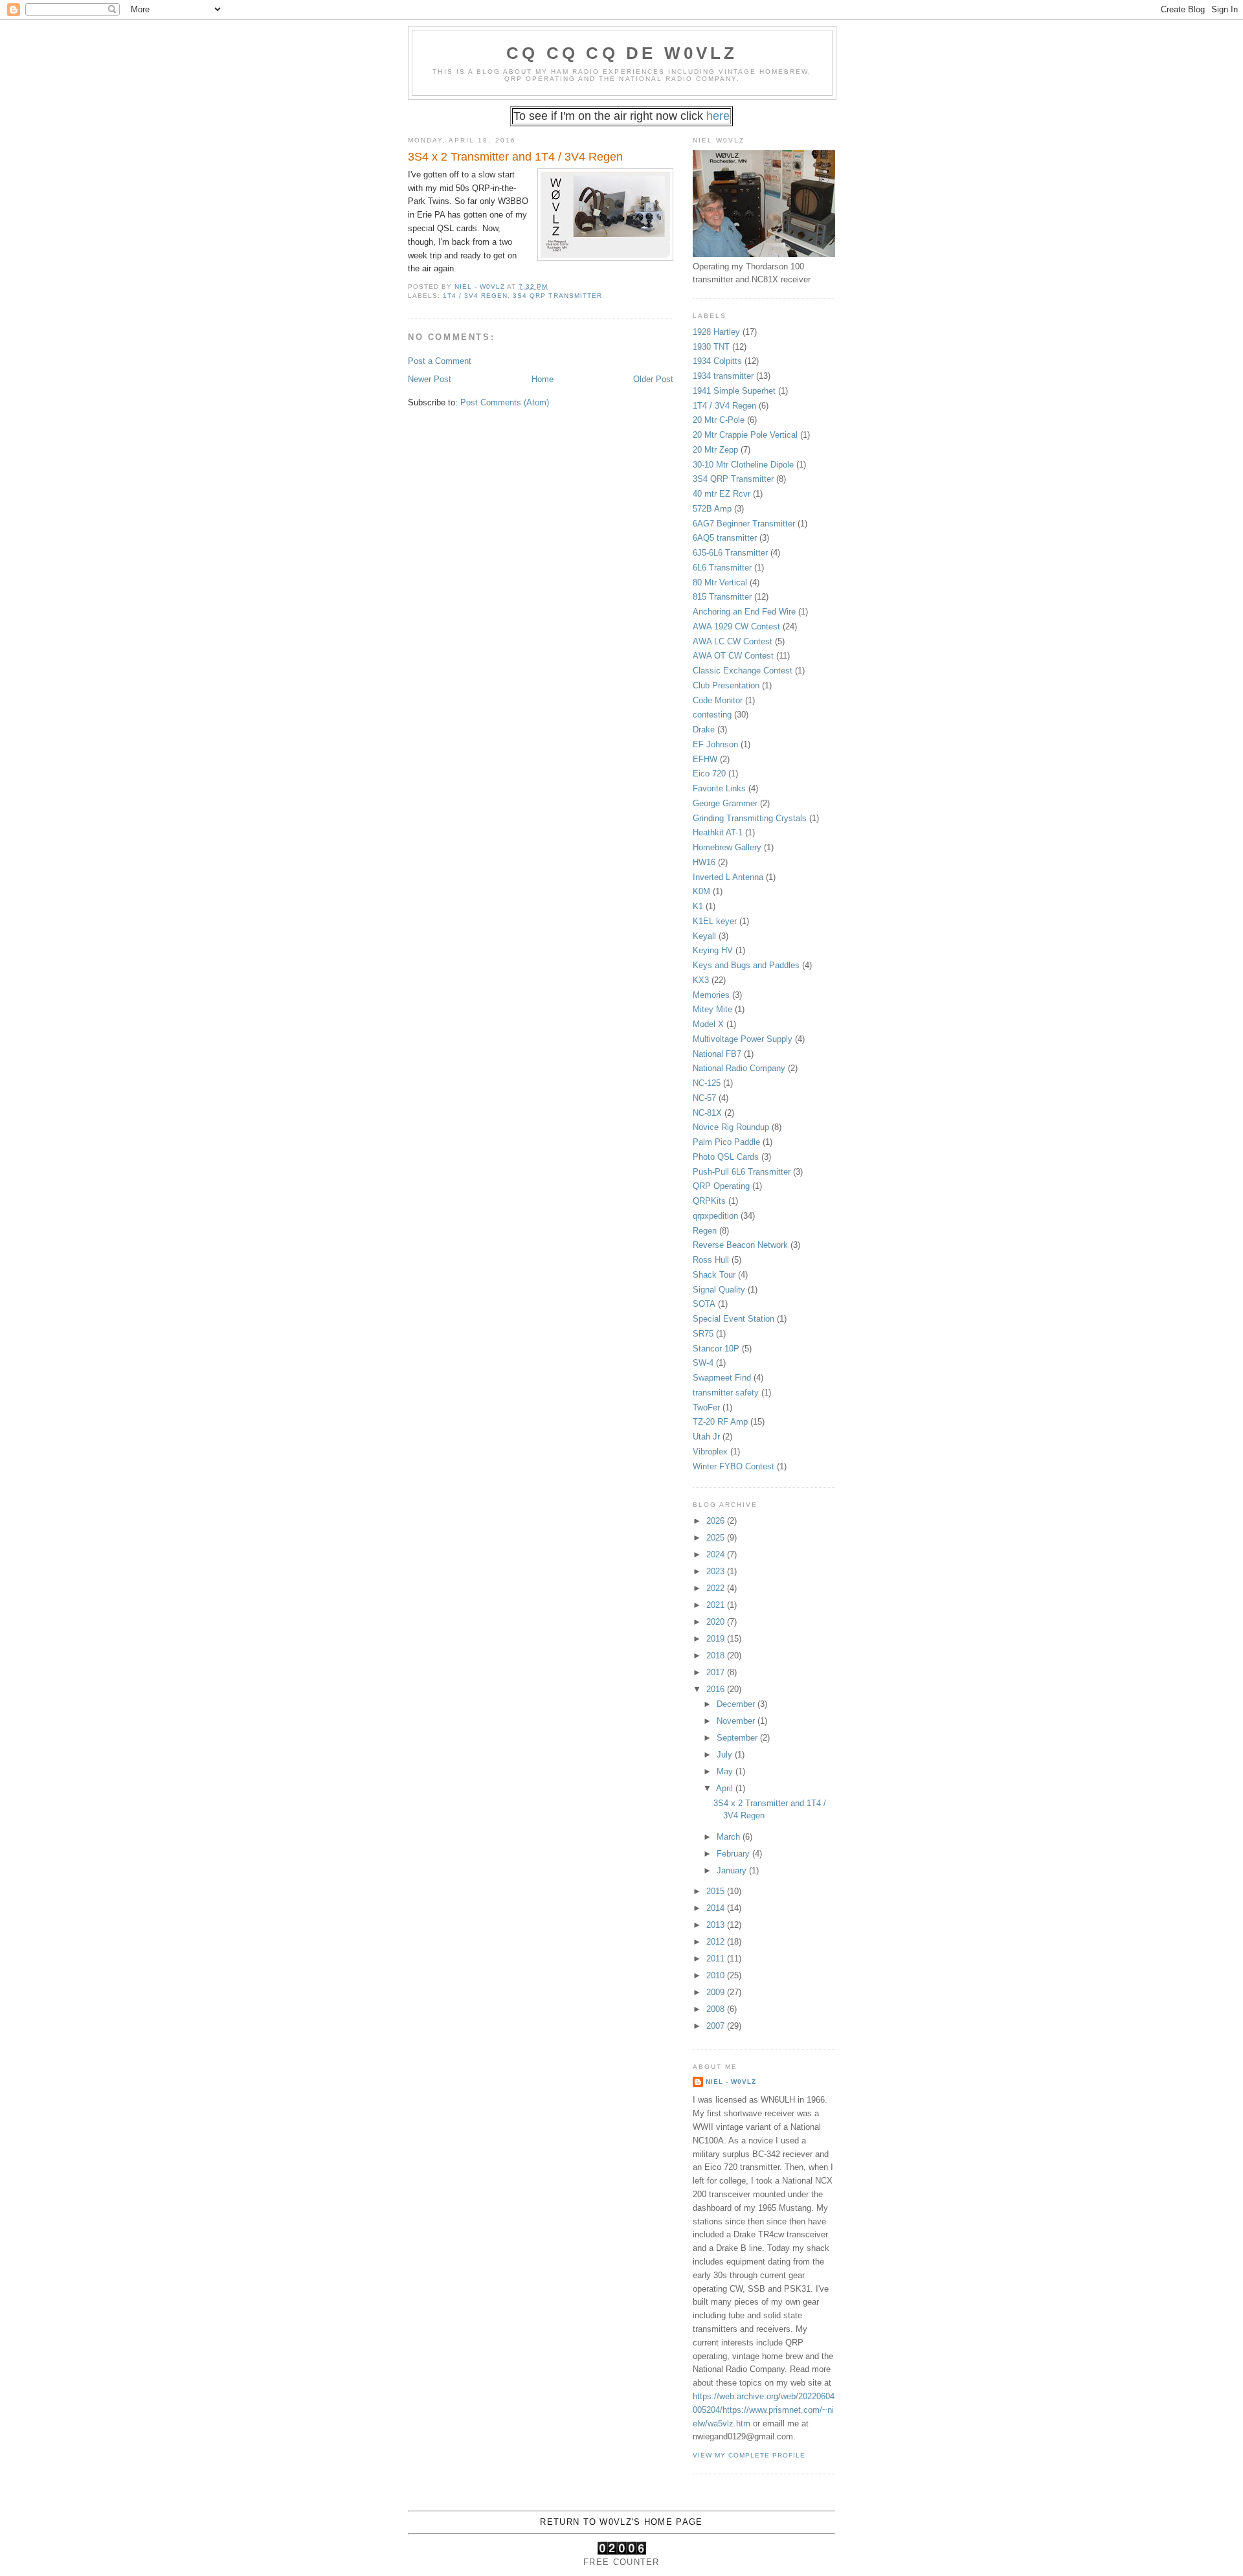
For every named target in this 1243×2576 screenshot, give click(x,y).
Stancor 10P (716, 1349)
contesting (712, 715)
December (737, 1704)
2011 (717, 1959)
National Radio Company (739, 1068)
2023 (717, 1571)
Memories (711, 995)
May (726, 1771)
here (718, 116)
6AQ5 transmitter (725, 538)
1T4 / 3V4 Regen (475, 296)
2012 (717, 1942)
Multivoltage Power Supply (743, 1039)
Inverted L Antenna (728, 877)
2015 (717, 1891)
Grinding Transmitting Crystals (750, 818)
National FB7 (717, 1054)
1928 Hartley (716, 332)
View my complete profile (749, 2455)
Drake (704, 729)
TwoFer (706, 1407)
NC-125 (707, 1083)
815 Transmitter (722, 597)
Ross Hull (711, 1260)
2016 (717, 1689)
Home (543, 379)
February (734, 1854)
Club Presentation (726, 685)
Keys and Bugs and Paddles (746, 965)
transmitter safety (726, 1393)
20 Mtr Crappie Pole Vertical (745, 435)
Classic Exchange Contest (743, 671)
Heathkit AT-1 (718, 832)
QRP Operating (721, 1186)
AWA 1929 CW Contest (736, 627)
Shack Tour (714, 1275)
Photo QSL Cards (726, 1157)
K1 (698, 906)
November (737, 1721)
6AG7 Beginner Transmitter (744, 524)
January (733, 1870)
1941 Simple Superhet (734, 391)
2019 (717, 1639)
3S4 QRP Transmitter (557, 296)
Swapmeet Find (722, 1378)
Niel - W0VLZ (731, 2082)
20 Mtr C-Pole (719, 420)
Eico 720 (709, 774)
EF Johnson (715, 744)
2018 (717, 1655)
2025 (717, 1538)
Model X (708, 1024)
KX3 (701, 980)
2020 (717, 1622)
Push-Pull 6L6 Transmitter (742, 1172)
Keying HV (713, 950)
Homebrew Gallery (727, 847)
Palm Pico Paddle (726, 1142)
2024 (717, 1554)
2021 (717, 1605)
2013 (717, 1925)
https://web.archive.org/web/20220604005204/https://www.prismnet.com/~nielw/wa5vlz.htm (764, 2410)
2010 (717, 1975)
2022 (717, 1588)
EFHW (705, 759)
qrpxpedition (715, 1216)
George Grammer (725, 803)
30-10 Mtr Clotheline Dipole (743, 465)
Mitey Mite (712, 1009)
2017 (717, 1672)
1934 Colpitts (717, 361)
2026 (717, 1521)
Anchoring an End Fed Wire (744, 612)
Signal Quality (719, 1290)
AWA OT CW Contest (733, 656)
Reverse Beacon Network (740, 1245)
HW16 (704, 862)
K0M (701, 891)
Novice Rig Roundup (731, 1127)
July (726, 1755)
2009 (717, 1992)
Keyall (704, 936)
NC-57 (704, 1098)
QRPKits (709, 1201)
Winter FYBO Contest (733, 1466)
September (738, 1738)
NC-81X (707, 1113)
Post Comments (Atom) (505, 402)
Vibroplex (710, 1452)
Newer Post (430, 379)
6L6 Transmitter (722, 568)
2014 (717, 1908)
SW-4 (703, 1363)
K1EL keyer (715, 921)
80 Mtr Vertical (720, 582)
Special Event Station (733, 1319)
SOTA (704, 1304)
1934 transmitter (723, 376)
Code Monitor (718, 700)
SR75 (703, 1334)
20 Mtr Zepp (715, 450)
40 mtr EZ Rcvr (722, 494)
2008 (717, 2009)
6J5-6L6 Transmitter (730, 553)
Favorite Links (719, 788)
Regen (705, 1231)
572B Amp (712, 509)
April (726, 1788)
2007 (717, 2026)
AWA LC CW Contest (733, 641)
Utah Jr (706, 1437)
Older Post (653, 379)
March (730, 1837)
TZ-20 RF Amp (720, 1422)
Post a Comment (440, 361)
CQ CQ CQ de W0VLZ (622, 53)
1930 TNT (711, 347)
